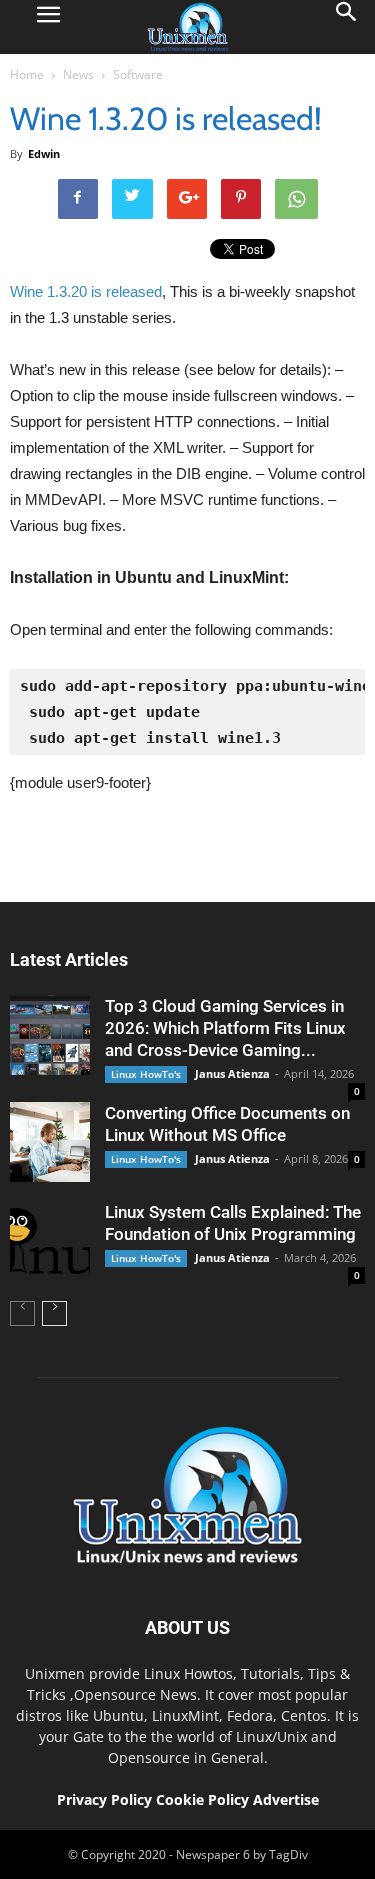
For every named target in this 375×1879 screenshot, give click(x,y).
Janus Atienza (232, 1073)
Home (27, 74)
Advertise (286, 1799)
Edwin (44, 153)
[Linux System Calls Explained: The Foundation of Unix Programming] (50, 1241)
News (78, 74)
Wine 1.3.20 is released (86, 291)
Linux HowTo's (146, 1074)
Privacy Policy (104, 1799)
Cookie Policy (204, 1799)
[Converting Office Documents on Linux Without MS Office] (50, 1142)
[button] (347, 27)
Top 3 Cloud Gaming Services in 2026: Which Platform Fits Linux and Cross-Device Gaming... (225, 1028)
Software (138, 74)
